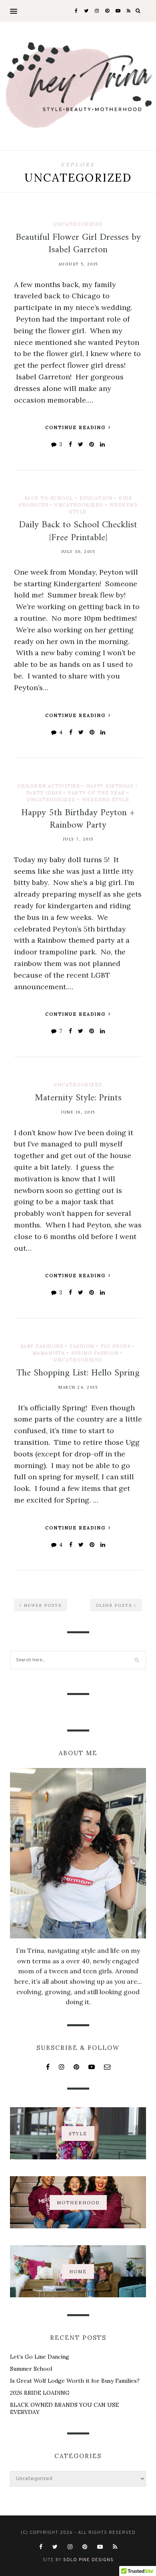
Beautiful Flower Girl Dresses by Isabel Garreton (78, 244)
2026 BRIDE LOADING (40, 2393)
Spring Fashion (95, 1353)
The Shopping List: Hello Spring (78, 1373)
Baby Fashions (42, 1346)
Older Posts (115, 1605)
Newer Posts (42, 1605)
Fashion (82, 1346)
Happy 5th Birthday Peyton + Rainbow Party (78, 819)
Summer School (31, 2369)
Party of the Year (97, 793)
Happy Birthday (110, 786)
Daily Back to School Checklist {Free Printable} (78, 531)
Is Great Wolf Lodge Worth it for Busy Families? (75, 2381)
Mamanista (49, 1353)
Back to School (49, 498)
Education (96, 498)
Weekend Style (106, 800)
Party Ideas (44, 793)
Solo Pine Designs (88, 2560)
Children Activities (49, 786)
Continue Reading (76, 427)
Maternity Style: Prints (78, 1098)
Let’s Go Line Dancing (40, 2357)
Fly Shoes (116, 1346)
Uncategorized (78, 224)
